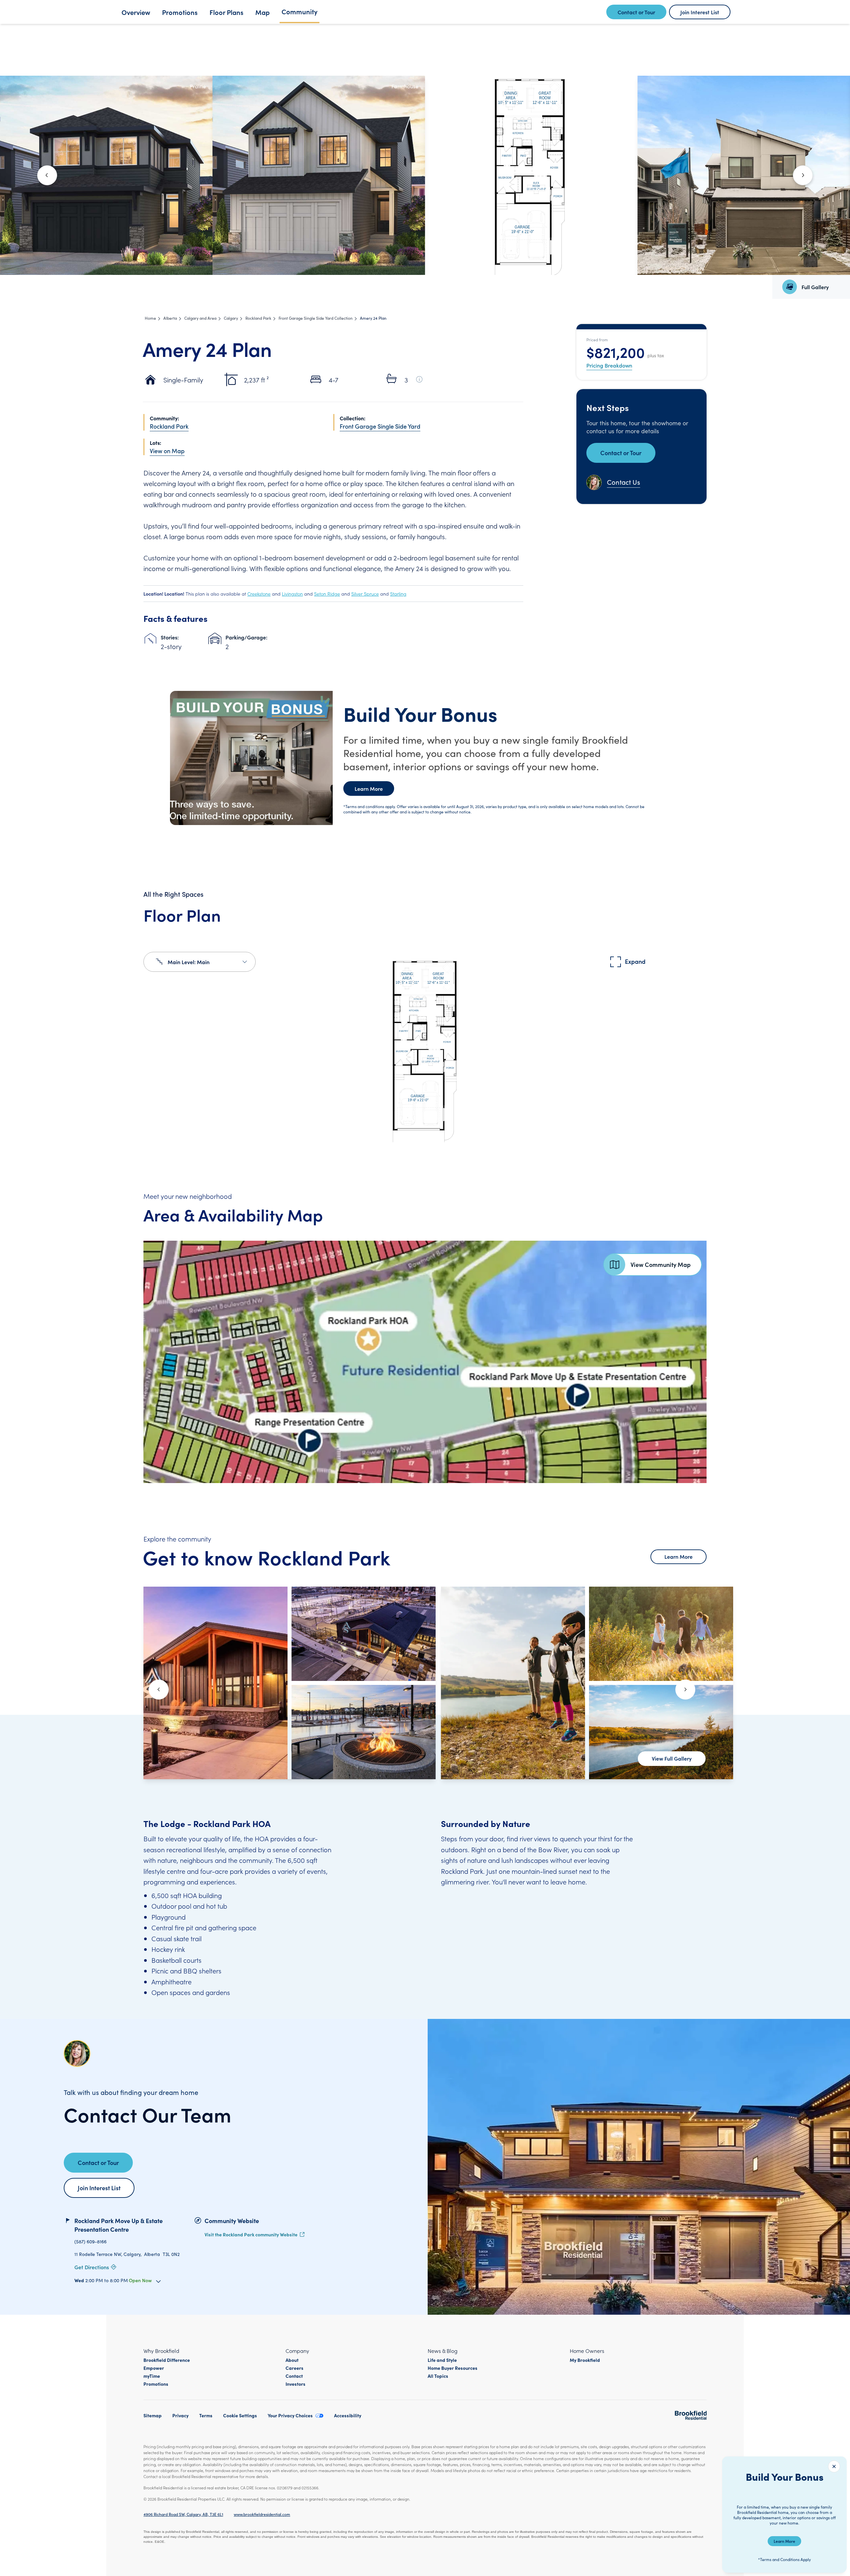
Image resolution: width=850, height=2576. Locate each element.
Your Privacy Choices (290, 2415)
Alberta (170, 318)
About (292, 2360)
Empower (154, 2368)
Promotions (180, 12)
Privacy (180, 2415)
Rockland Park (258, 318)
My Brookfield (585, 2360)
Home (150, 318)
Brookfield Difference (167, 2360)
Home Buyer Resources (453, 2368)
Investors (296, 2384)
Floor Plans (226, 12)
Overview (136, 12)
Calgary (231, 318)
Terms (206, 2415)
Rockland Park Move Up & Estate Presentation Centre (119, 2225)
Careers (295, 2368)
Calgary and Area (200, 318)
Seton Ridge (327, 594)
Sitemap (153, 2415)
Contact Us (624, 482)
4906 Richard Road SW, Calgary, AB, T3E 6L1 (183, 2514)
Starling (398, 594)
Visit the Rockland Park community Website (251, 2234)
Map (262, 12)
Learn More (369, 789)
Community (299, 11)
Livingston (292, 594)
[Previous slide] (159, 1690)
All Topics (438, 2376)
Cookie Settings (240, 2415)
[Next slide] (803, 175)
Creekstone (259, 594)
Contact (294, 2376)
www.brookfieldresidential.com (262, 2514)
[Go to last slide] (47, 175)
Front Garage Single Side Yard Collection (316, 318)
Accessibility (348, 2415)
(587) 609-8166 (90, 2242)
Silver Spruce (365, 594)
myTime (152, 2376)
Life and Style (442, 2360)
